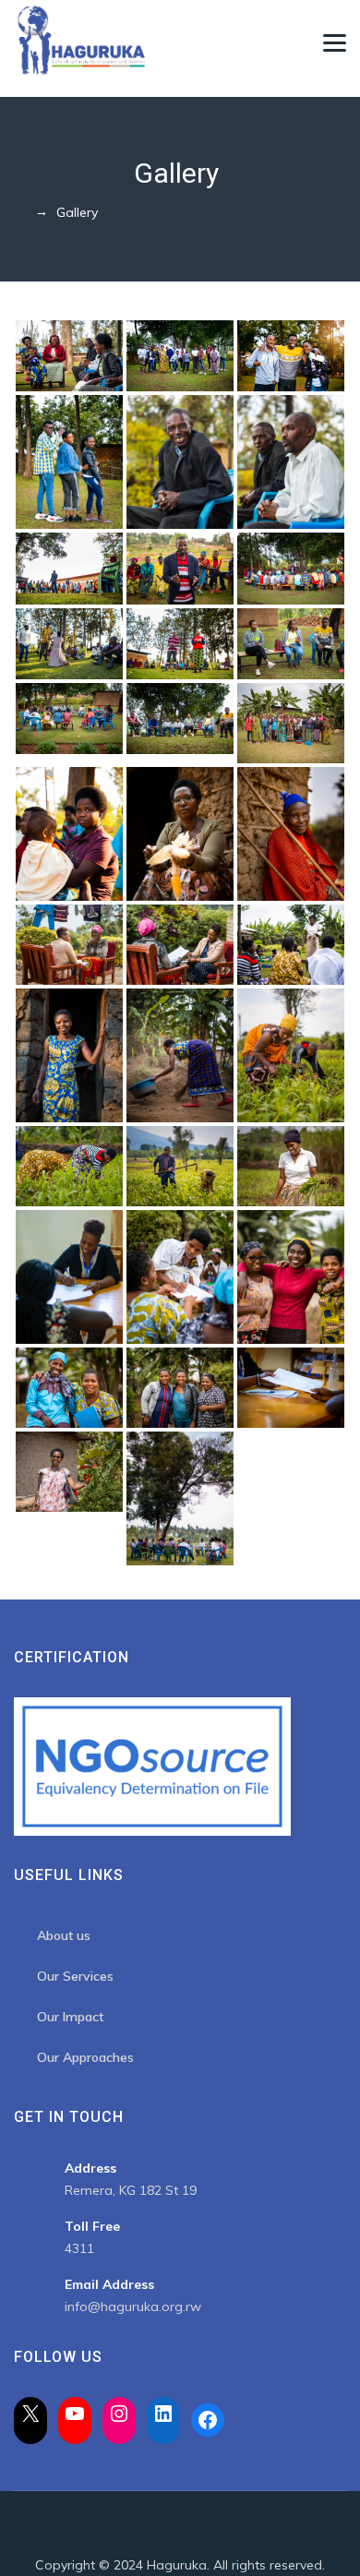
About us (64, 1935)
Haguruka (177, 2565)
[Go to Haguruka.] (19, 212)
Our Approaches (85, 2057)
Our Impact (70, 2017)
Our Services (75, 1976)
